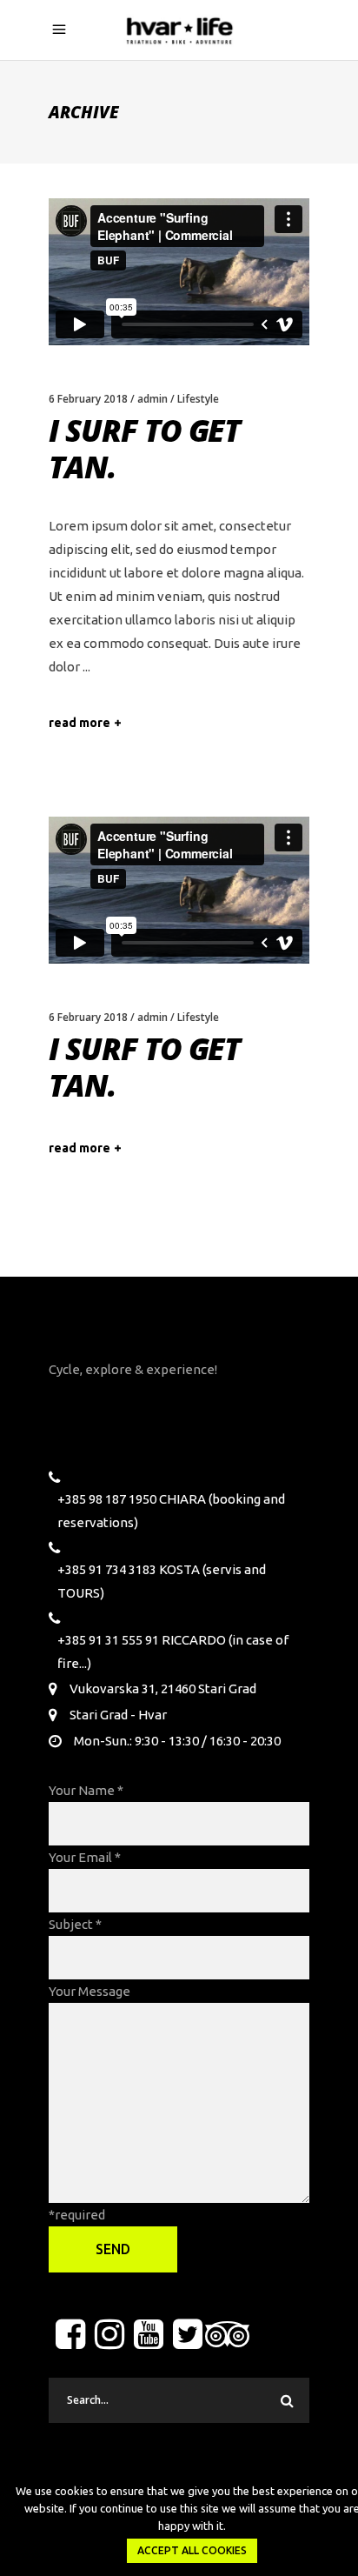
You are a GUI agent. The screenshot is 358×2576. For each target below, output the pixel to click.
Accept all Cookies (192, 2550)
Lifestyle (198, 399)
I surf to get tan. (144, 448)
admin (152, 399)
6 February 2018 (88, 399)
